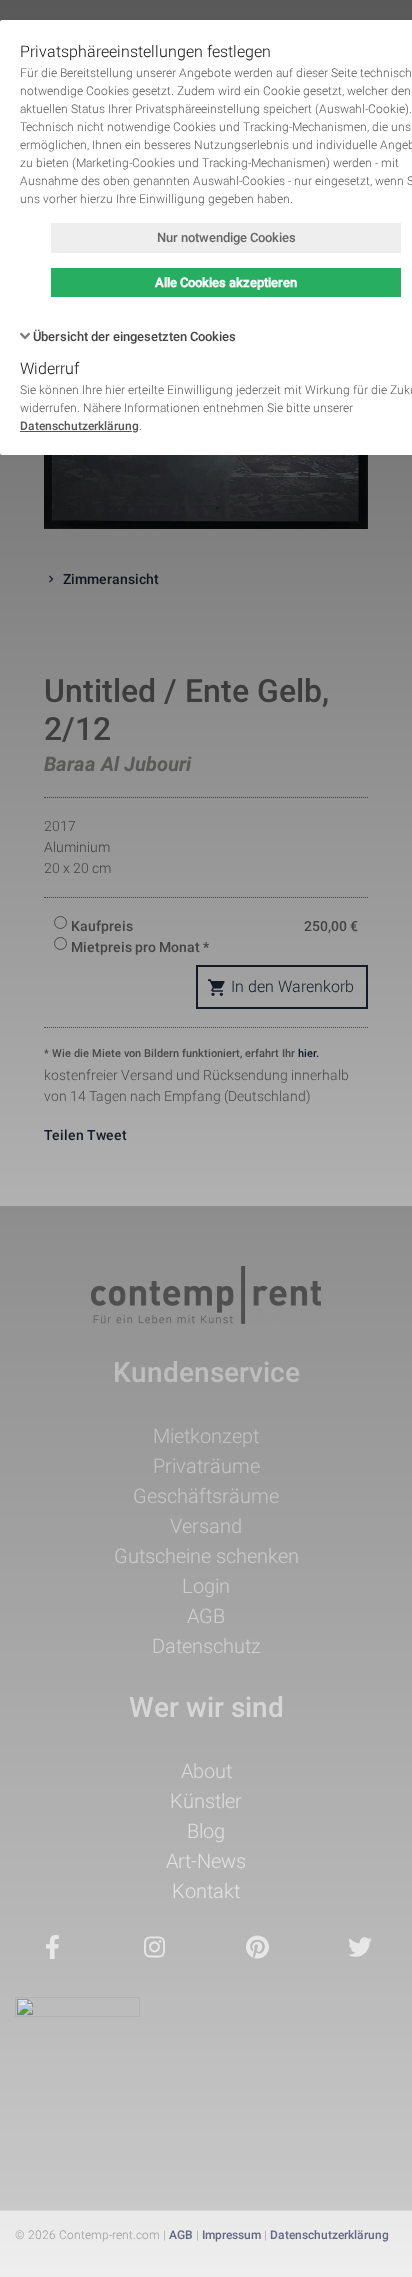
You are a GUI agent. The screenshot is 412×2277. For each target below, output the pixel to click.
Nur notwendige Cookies (226, 237)
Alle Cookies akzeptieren (226, 282)
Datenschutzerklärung (79, 426)
